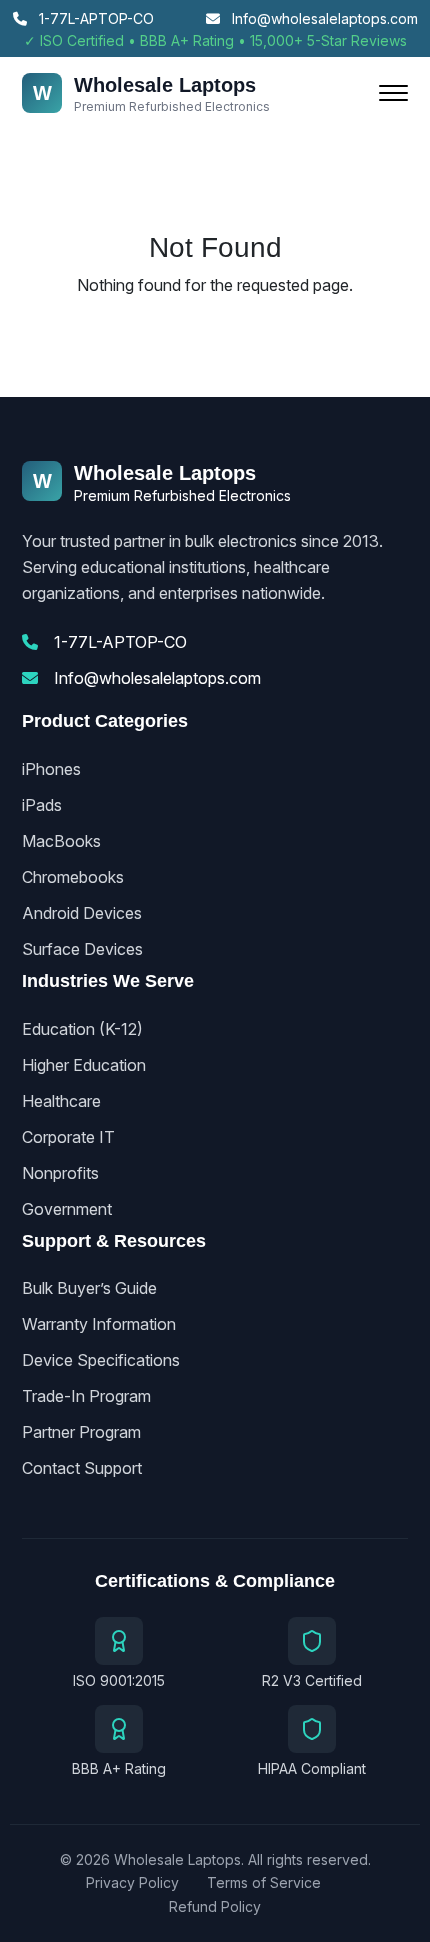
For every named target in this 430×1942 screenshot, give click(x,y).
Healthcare (61, 1101)
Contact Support (82, 1468)
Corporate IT (68, 1137)
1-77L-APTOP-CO (94, 18)
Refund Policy (215, 1906)
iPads (42, 805)
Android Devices (82, 913)
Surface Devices (82, 949)
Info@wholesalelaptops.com (323, 18)
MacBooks (61, 841)
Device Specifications (101, 1360)
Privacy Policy (132, 1882)
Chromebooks (73, 877)
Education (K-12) (82, 1029)
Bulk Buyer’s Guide (89, 1288)
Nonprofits (60, 1173)
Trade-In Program (86, 1396)
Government (67, 1209)
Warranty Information (99, 1324)
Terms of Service (264, 1882)
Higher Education (84, 1065)
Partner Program (81, 1432)
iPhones (51, 769)
